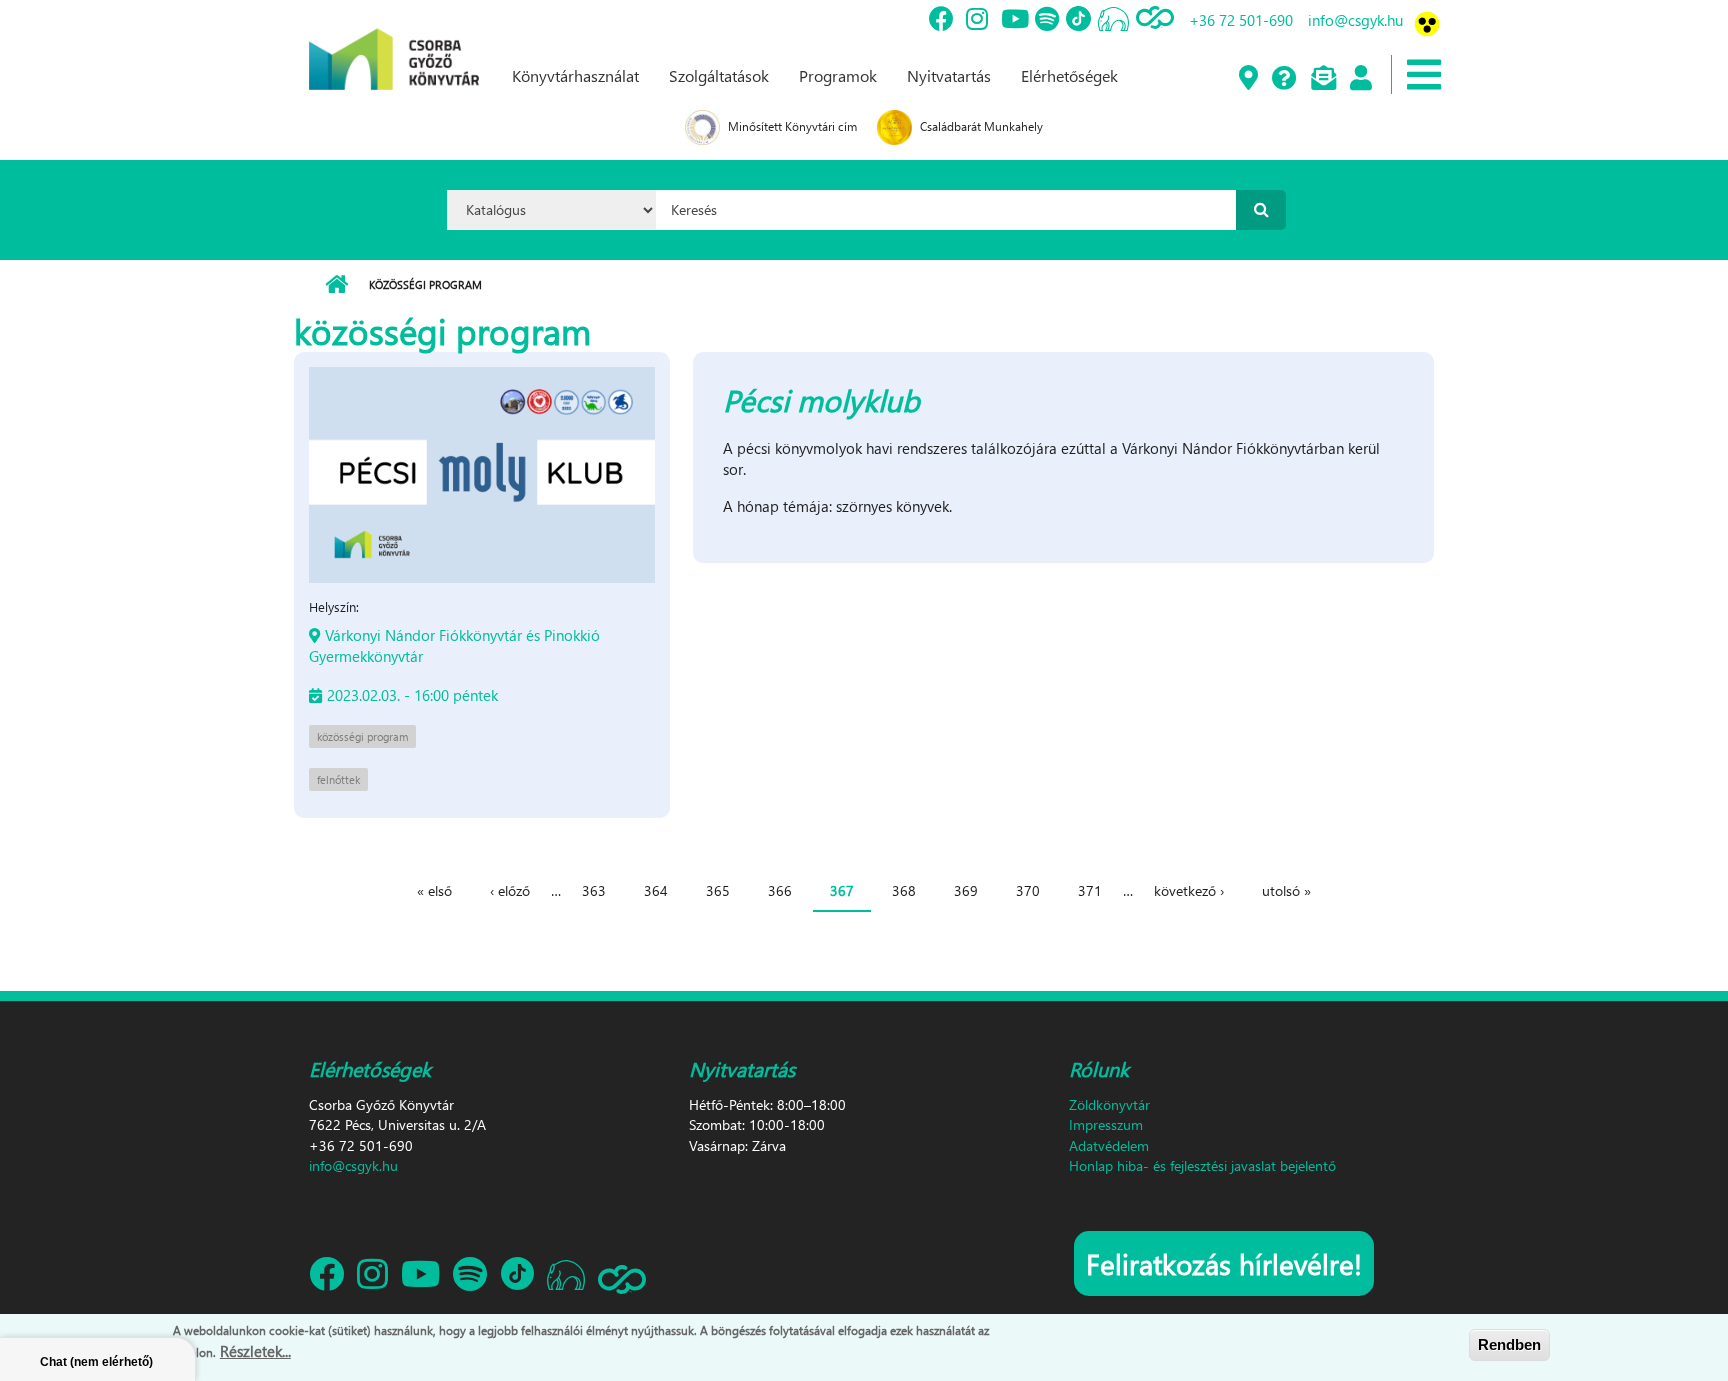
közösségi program (362, 736)
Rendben (1509, 1344)
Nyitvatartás (949, 75)
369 (966, 890)
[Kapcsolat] (1322, 79)
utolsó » (1286, 890)
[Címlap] (394, 43)
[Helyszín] (1247, 79)
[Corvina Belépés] (1360, 79)
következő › (1189, 890)
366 (780, 890)
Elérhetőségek (1069, 75)
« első (434, 890)
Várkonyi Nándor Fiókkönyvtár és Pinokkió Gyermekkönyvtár (454, 645)
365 (718, 890)
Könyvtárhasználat (575, 75)
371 (1090, 890)
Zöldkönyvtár (1109, 1104)
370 (1028, 890)
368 (904, 890)
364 (656, 890)
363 (594, 890)
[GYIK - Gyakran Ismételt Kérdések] (1283, 79)
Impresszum (1106, 1124)
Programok (838, 75)
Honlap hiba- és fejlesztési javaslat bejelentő (1202, 1165)
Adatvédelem (1109, 1145)
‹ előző (510, 890)
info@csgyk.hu (1355, 20)
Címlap (336, 285)
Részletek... (255, 1350)
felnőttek (338, 779)
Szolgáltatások (719, 75)
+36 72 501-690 (1241, 20)
